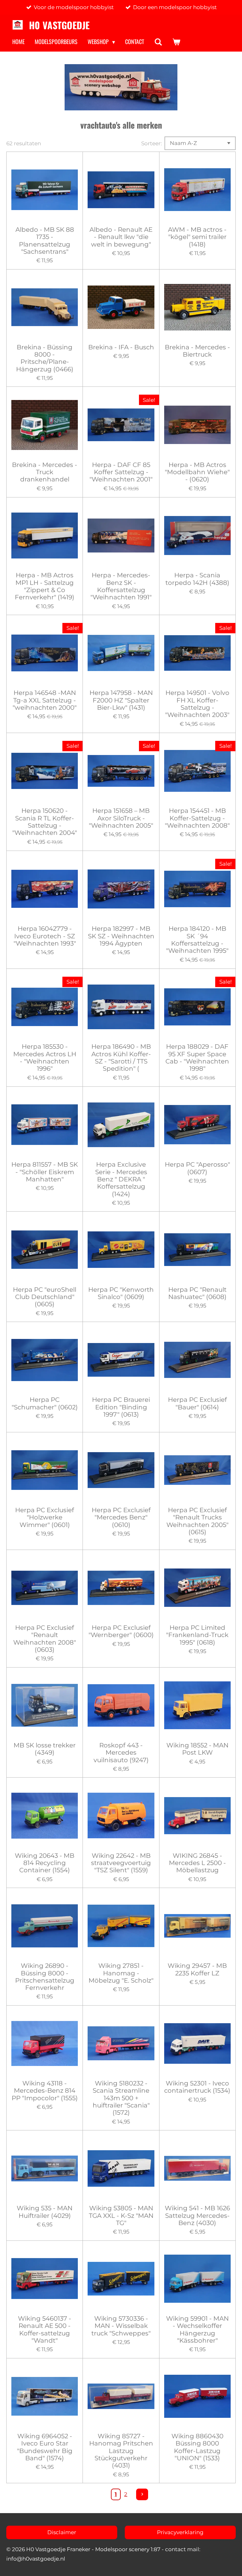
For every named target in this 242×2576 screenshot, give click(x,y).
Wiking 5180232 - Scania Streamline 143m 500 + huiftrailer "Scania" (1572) (121, 2098)
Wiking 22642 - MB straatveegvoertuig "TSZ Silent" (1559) (121, 1863)
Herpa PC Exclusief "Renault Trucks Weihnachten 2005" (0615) (197, 1521)
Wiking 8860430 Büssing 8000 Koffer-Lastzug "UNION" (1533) (197, 2447)
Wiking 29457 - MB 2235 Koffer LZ (197, 1969)
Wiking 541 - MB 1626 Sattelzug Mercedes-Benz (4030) (197, 2216)
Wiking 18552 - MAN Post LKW (197, 1749)
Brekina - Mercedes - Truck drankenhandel (45, 472)
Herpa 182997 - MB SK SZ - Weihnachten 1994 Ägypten (121, 936)
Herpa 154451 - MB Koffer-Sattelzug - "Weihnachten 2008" (197, 818)
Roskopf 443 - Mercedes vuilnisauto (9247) (121, 1753)
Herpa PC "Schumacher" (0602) (45, 1403)
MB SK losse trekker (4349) (45, 1749)
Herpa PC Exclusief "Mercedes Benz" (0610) (121, 1518)
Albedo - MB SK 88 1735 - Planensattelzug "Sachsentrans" (45, 241)
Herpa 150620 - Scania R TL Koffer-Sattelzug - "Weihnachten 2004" (45, 822)
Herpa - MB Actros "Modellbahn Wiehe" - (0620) (197, 472)
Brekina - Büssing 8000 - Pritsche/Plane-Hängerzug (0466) (45, 358)
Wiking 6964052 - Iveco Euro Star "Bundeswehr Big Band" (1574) (45, 2447)
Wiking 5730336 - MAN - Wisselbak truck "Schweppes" (121, 2326)
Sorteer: (152, 143)
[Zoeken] (158, 42)
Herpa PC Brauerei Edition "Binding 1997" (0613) (121, 1407)
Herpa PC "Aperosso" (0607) (197, 1168)
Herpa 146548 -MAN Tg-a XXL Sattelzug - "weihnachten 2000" (45, 700)
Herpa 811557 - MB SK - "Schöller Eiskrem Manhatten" (45, 1172)
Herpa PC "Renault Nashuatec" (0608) (197, 1293)
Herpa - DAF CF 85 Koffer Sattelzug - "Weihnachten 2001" (121, 472)
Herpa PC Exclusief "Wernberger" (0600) (121, 1631)
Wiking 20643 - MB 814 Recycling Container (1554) (45, 1863)
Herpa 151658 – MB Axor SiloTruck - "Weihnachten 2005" (121, 818)
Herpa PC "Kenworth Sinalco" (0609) (121, 1293)
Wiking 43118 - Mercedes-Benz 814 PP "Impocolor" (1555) (45, 2091)
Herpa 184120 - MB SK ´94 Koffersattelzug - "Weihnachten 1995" (197, 940)
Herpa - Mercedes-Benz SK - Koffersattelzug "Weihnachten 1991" (121, 586)
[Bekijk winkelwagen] (176, 42)
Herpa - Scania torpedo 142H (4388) (197, 579)
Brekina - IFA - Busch (121, 347)
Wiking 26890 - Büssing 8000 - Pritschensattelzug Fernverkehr (45, 1977)
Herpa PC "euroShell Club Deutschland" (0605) (45, 1297)
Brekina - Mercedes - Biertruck (197, 351)
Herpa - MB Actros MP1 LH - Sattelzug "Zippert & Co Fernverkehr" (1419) (45, 586)
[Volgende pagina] (142, 2495)
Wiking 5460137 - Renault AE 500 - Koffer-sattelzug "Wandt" (45, 2330)
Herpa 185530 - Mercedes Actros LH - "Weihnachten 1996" (45, 1058)
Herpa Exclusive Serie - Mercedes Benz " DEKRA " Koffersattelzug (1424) (121, 1179)
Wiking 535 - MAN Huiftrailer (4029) (45, 2212)
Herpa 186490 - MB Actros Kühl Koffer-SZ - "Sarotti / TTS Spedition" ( (121, 1058)
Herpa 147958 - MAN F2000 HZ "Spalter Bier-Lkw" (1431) (121, 700)
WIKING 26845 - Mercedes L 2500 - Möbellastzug (197, 1863)
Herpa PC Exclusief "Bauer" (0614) (197, 1403)
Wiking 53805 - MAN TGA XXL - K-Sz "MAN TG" (121, 2216)
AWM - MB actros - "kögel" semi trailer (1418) (197, 237)
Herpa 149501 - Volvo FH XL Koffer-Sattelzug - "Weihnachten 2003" (197, 704)
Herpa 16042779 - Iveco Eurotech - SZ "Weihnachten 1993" (45, 936)
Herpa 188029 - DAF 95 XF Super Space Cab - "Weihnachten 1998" (197, 1058)
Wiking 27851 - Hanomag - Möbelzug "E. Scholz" (121, 1973)
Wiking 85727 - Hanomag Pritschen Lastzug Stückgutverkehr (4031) (121, 2451)
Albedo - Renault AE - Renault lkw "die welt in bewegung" (121, 237)
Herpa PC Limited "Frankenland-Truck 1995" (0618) (197, 1635)
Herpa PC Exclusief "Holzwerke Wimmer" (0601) (45, 1518)
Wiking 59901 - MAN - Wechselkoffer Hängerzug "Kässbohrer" (197, 2330)
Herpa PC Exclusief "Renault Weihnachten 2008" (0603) (45, 1639)
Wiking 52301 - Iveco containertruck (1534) (197, 2087)
